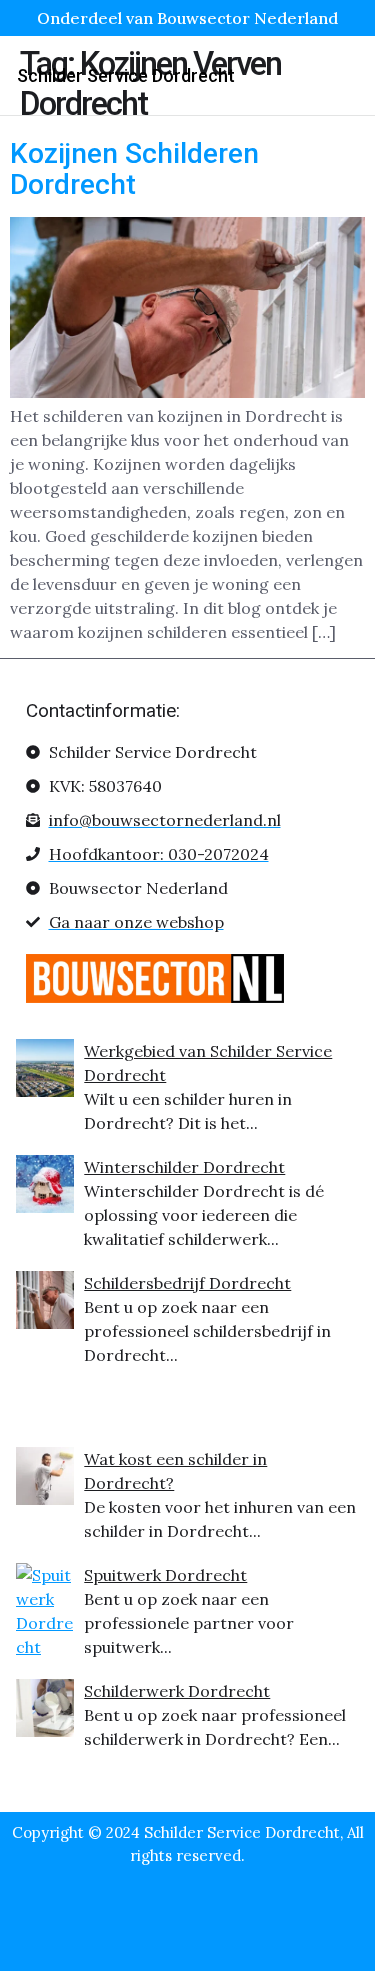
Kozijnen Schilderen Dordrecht (134, 169)
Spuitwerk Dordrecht (165, 1575)
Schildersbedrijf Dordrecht (187, 1283)
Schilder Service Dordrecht (126, 75)
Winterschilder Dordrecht (184, 1167)
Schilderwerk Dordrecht (177, 1691)
